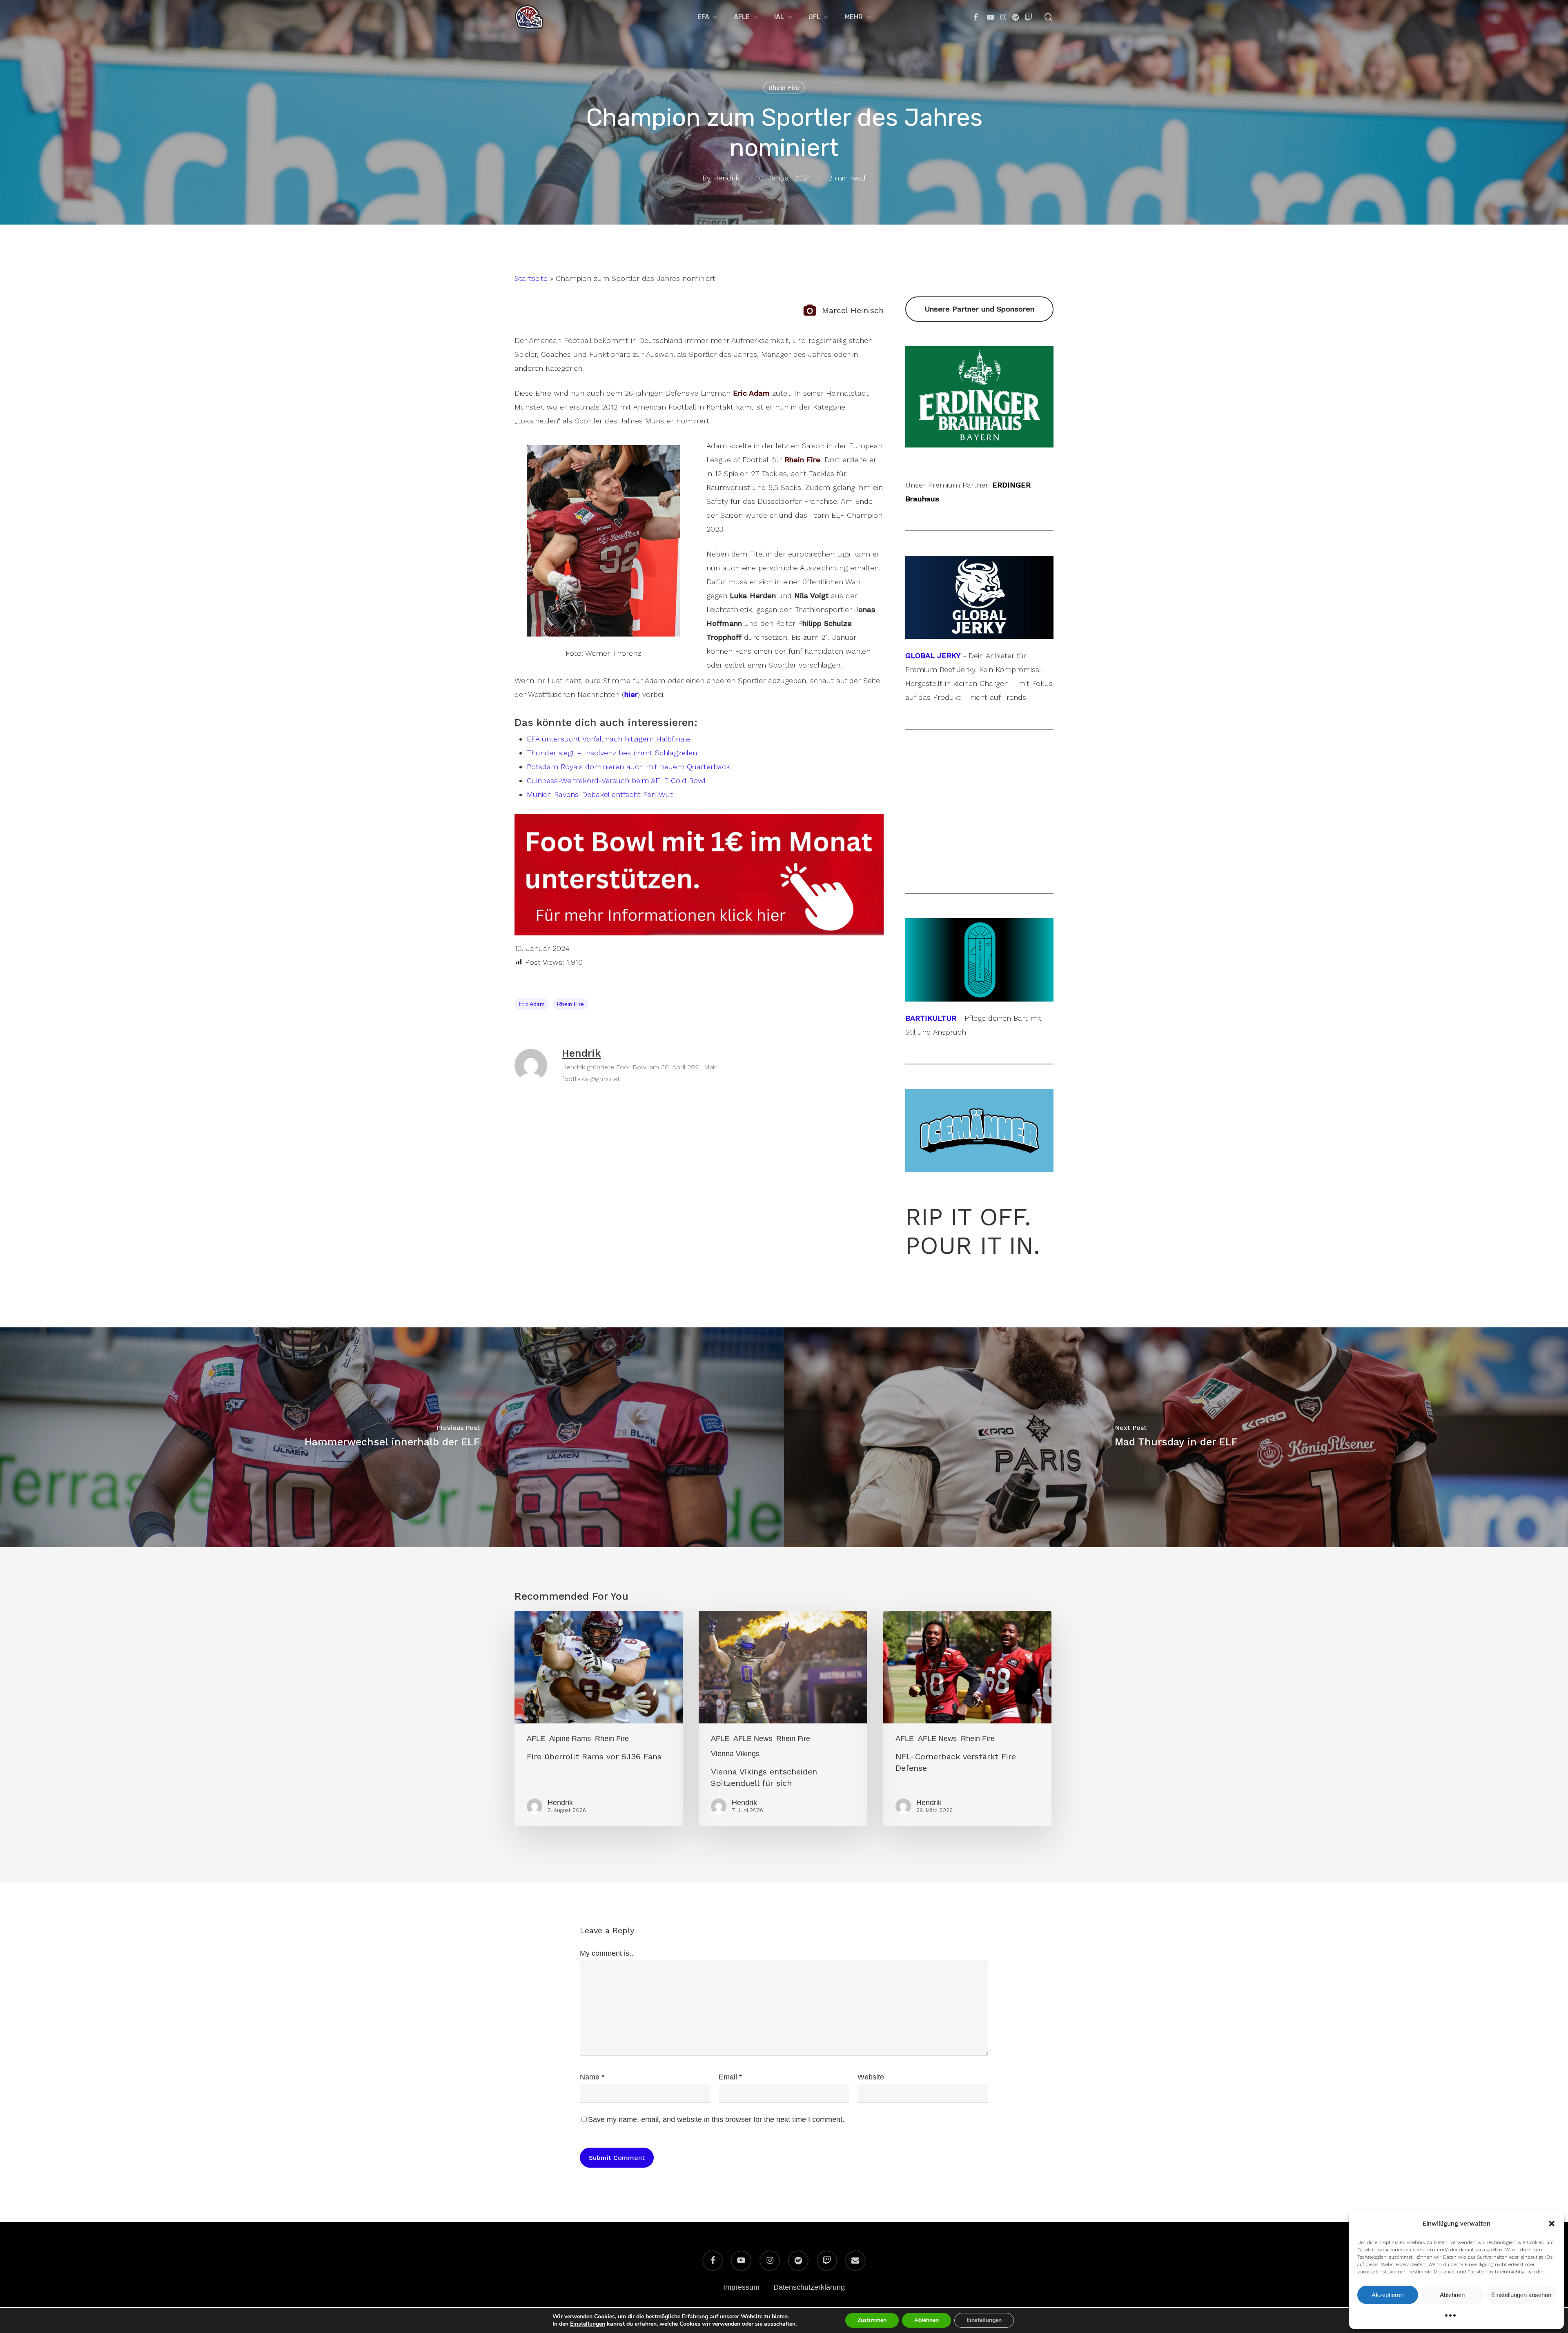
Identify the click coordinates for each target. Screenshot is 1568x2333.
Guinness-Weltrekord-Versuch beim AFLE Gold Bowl (616, 780)
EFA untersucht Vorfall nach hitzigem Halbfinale (608, 739)
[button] (1552, 2224)
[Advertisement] (979, 811)
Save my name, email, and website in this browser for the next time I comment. (716, 2119)
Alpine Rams (570, 1739)
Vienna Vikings (735, 1754)
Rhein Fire (784, 88)
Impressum (741, 2287)
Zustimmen (872, 2320)
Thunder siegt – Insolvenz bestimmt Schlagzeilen (612, 753)
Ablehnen (1452, 2295)
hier (631, 694)
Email (730, 2077)
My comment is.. (607, 1953)
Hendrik (726, 178)
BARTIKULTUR (931, 1018)
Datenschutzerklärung (809, 2287)
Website (871, 2077)
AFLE (536, 1739)
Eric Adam (532, 1004)
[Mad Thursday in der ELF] (1176, 1437)
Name (592, 2077)
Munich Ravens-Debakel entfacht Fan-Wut (600, 794)
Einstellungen (588, 2324)
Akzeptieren (1388, 2295)
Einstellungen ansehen (1521, 2295)
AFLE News (753, 1739)
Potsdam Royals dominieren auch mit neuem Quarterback (628, 767)
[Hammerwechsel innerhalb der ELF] (392, 1437)
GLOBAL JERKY (933, 656)
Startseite (531, 278)
